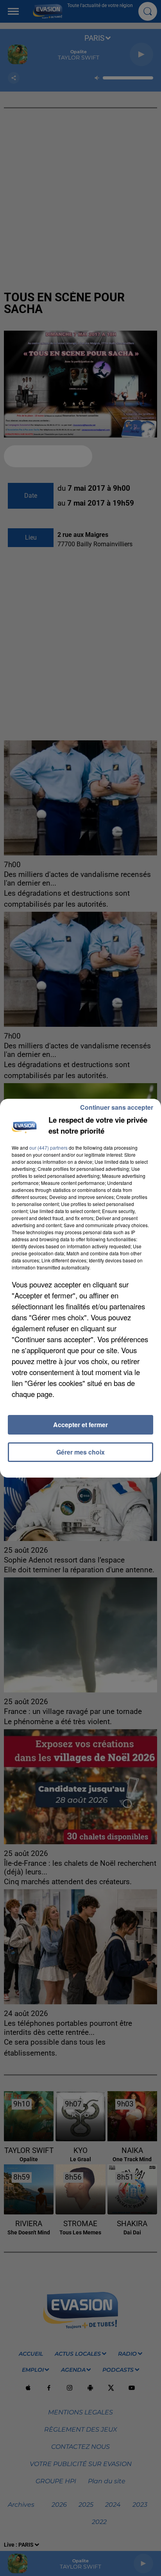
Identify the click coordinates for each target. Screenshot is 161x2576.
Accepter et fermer (80, 1425)
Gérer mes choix (80, 1452)
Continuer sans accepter (117, 1107)
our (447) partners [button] (48, 1148)
